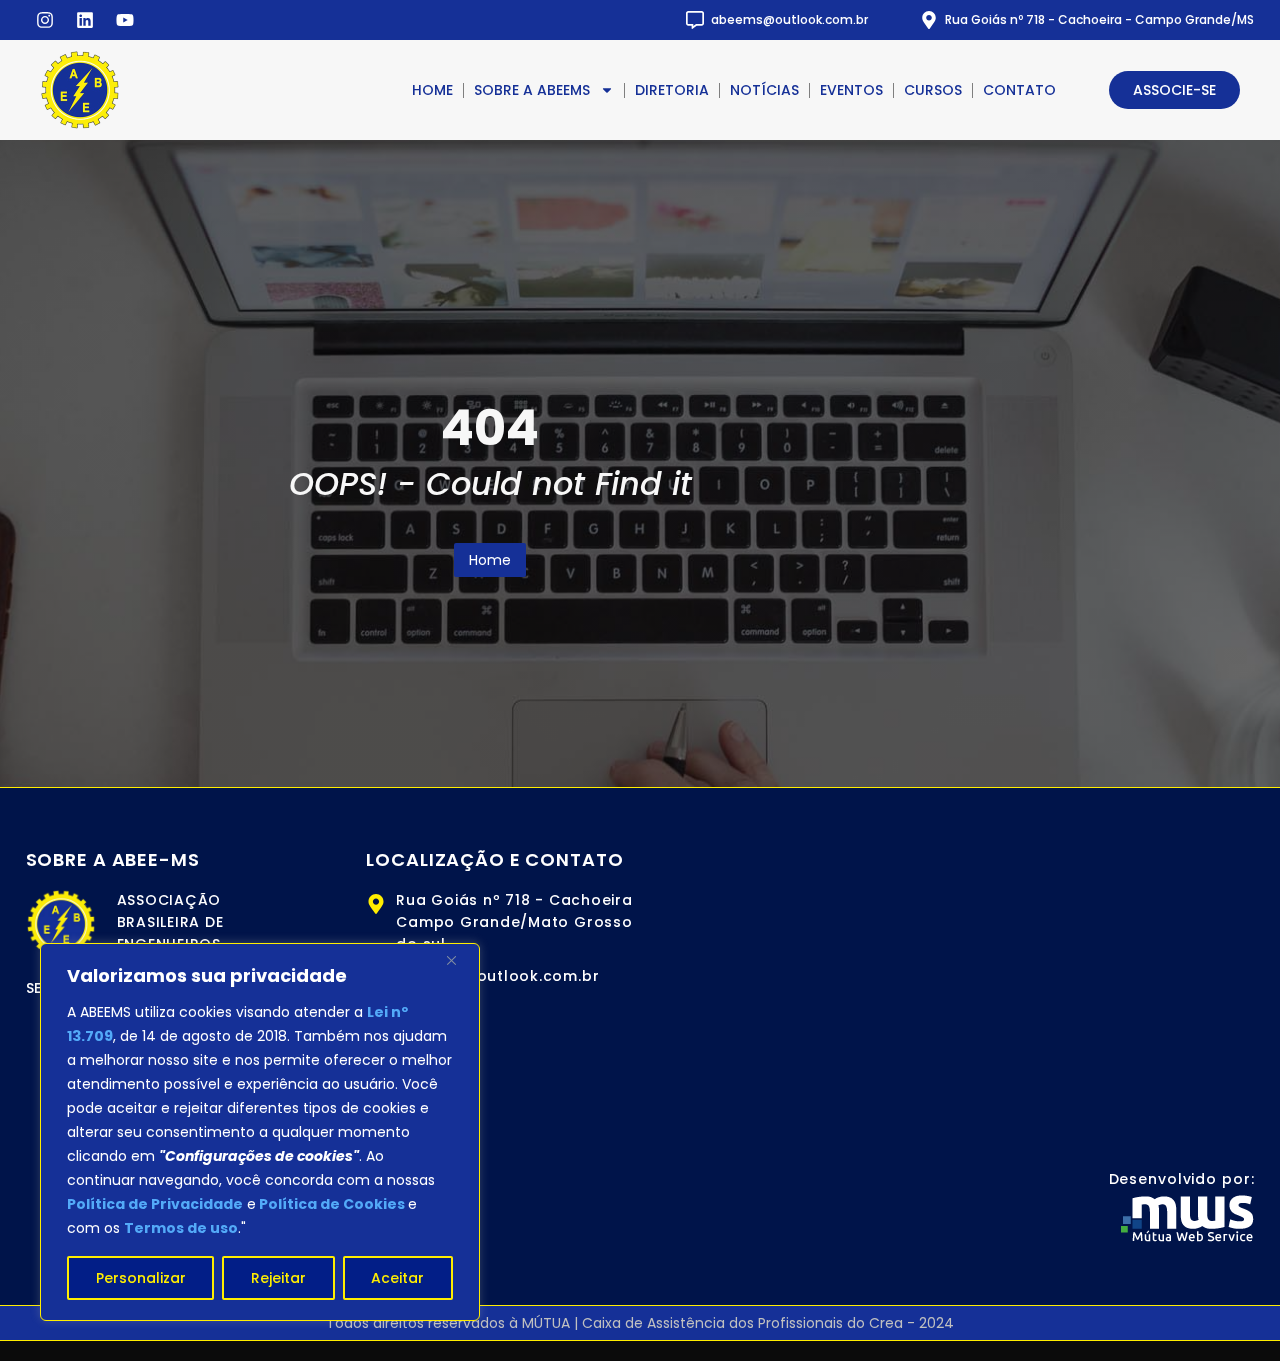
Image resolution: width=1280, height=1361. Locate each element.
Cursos (933, 90)
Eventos (851, 90)
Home (490, 560)
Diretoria (672, 90)
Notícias (764, 90)
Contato (1019, 90)
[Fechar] (459, 960)
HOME (432, 90)
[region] (260, 1132)
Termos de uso (181, 1228)
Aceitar (397, 1278)
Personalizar (141, 1278)
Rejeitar (278, 1278)
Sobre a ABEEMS (532, 90)
